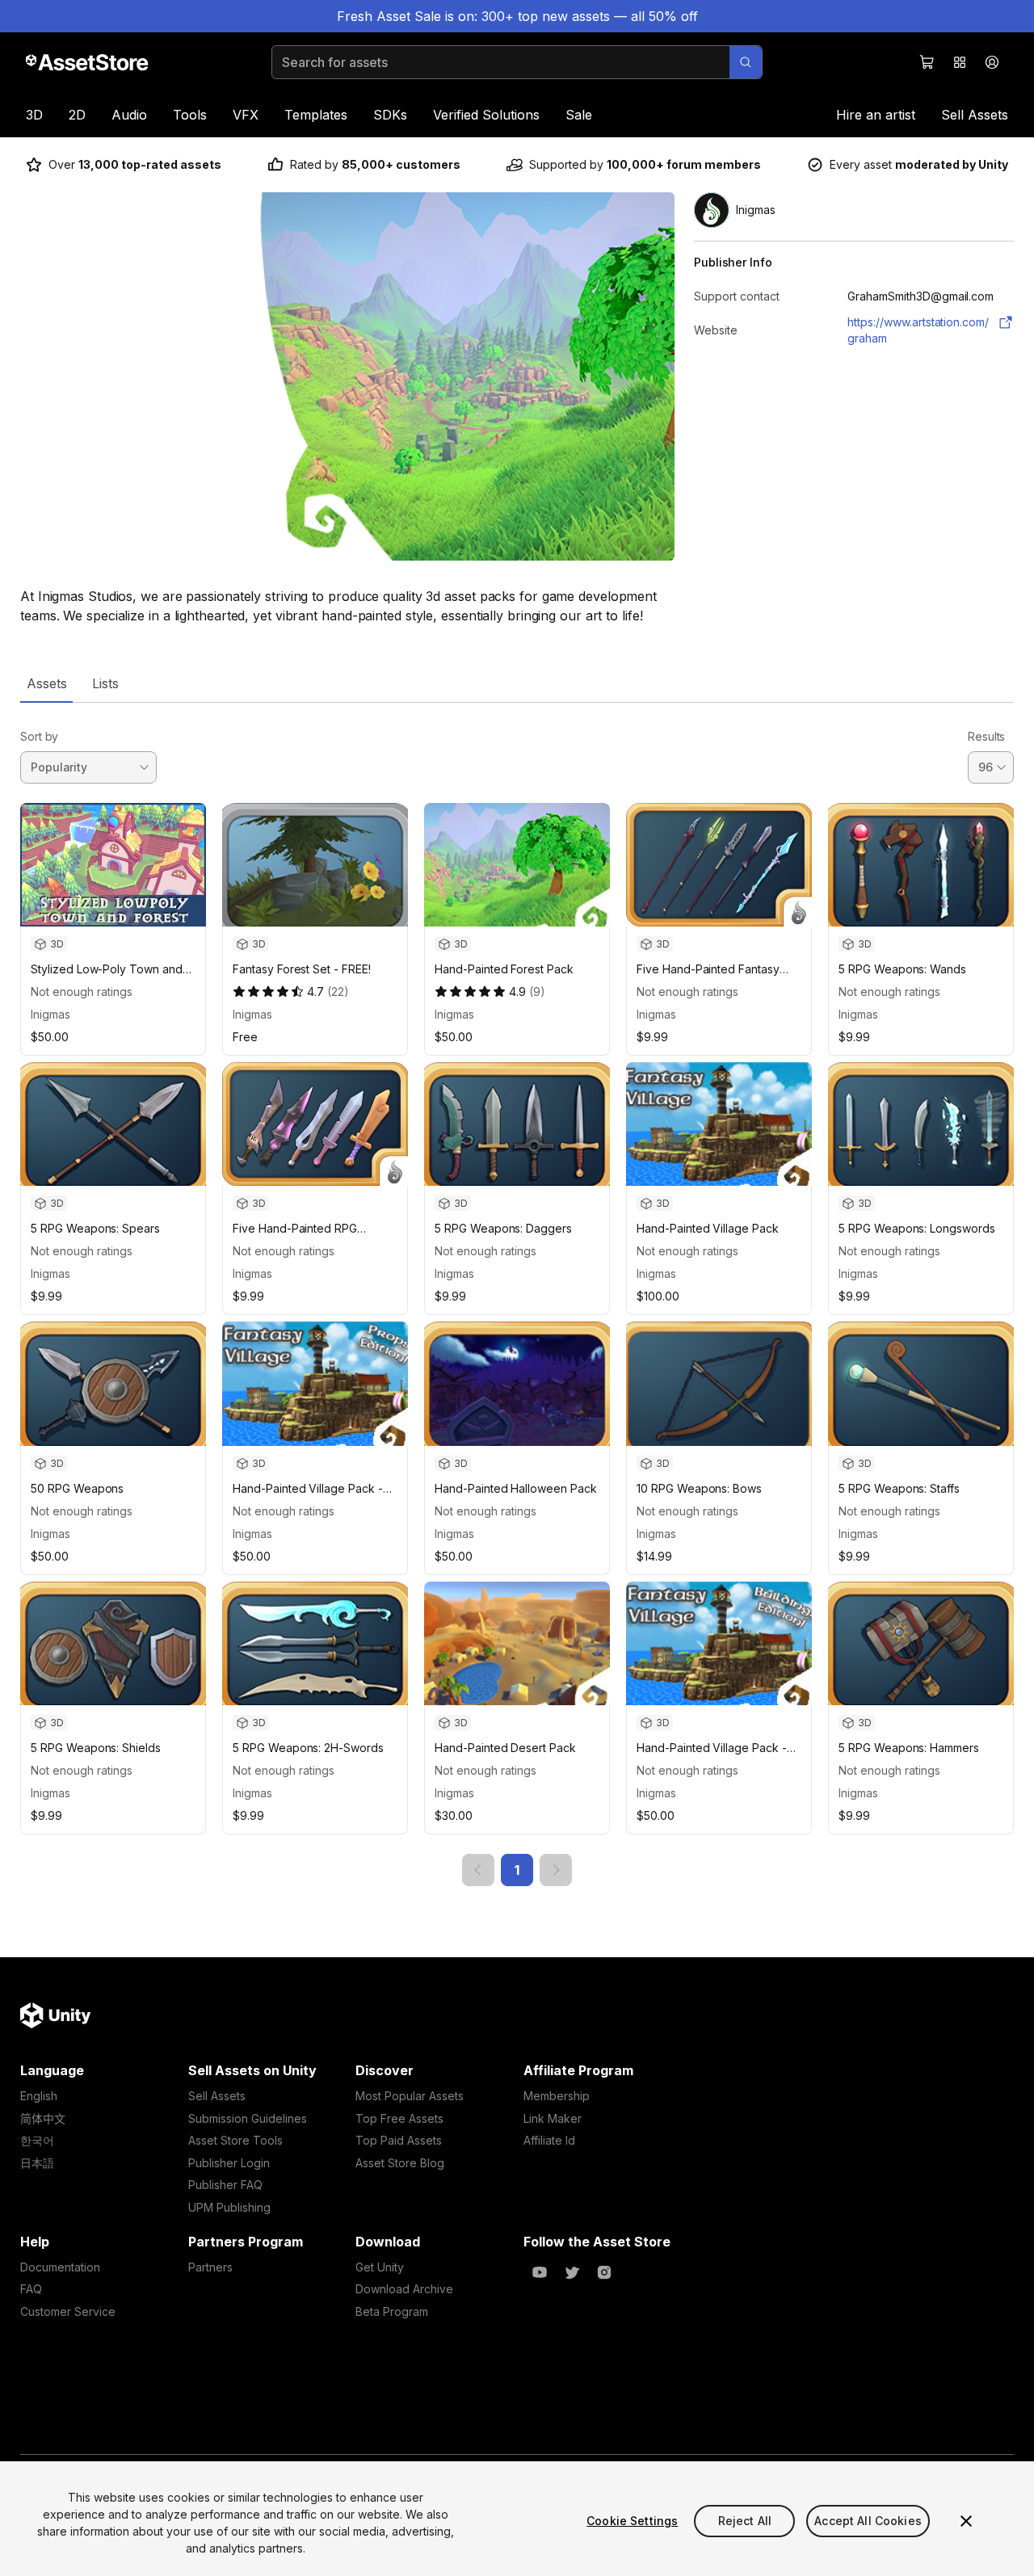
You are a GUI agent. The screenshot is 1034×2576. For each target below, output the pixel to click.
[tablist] (517, 683)
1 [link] (517, 1870)
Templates (316, 115)
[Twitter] (572, 2272)
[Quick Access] (960, 62)
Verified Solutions (486, 115)
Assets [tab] (46, 683)
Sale (579, 115)
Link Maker (553, 2118)
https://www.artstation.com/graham (918, 330)
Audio (129, 115)
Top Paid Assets (399, 2140)
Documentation (60, 2267)
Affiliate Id (549, 2140)
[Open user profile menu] (992, 62)
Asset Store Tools (235, 2140)
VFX (246, 115)
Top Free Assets (399, 2118)
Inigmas (50, 1014)
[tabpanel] (517, 1294)
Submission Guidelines (248, 2118)
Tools (190, 115)
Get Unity (380, 2267)
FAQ (31, 2289)
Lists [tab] (105, 683)
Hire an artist (876, 115)
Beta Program (392, 2311)
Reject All (745, 2521)
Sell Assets (975, 115)
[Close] (966, 2521)
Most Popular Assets (410, 2096)
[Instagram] (604, 2272)
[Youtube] (540, 2272)
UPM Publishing (229, 2207)
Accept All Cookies (868, 2521)
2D (77, 115)
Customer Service (68, 2311)
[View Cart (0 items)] (927, 62)
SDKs (390, 115)
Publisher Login (229, 2163)
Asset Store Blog (400, 2163)
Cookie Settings (632, 2521)
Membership (557, 2096)
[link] (478, 1870)
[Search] (746, 62)
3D (34, 115)
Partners (210, 2267)
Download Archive (404, 2289)
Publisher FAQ (225, 2185)
